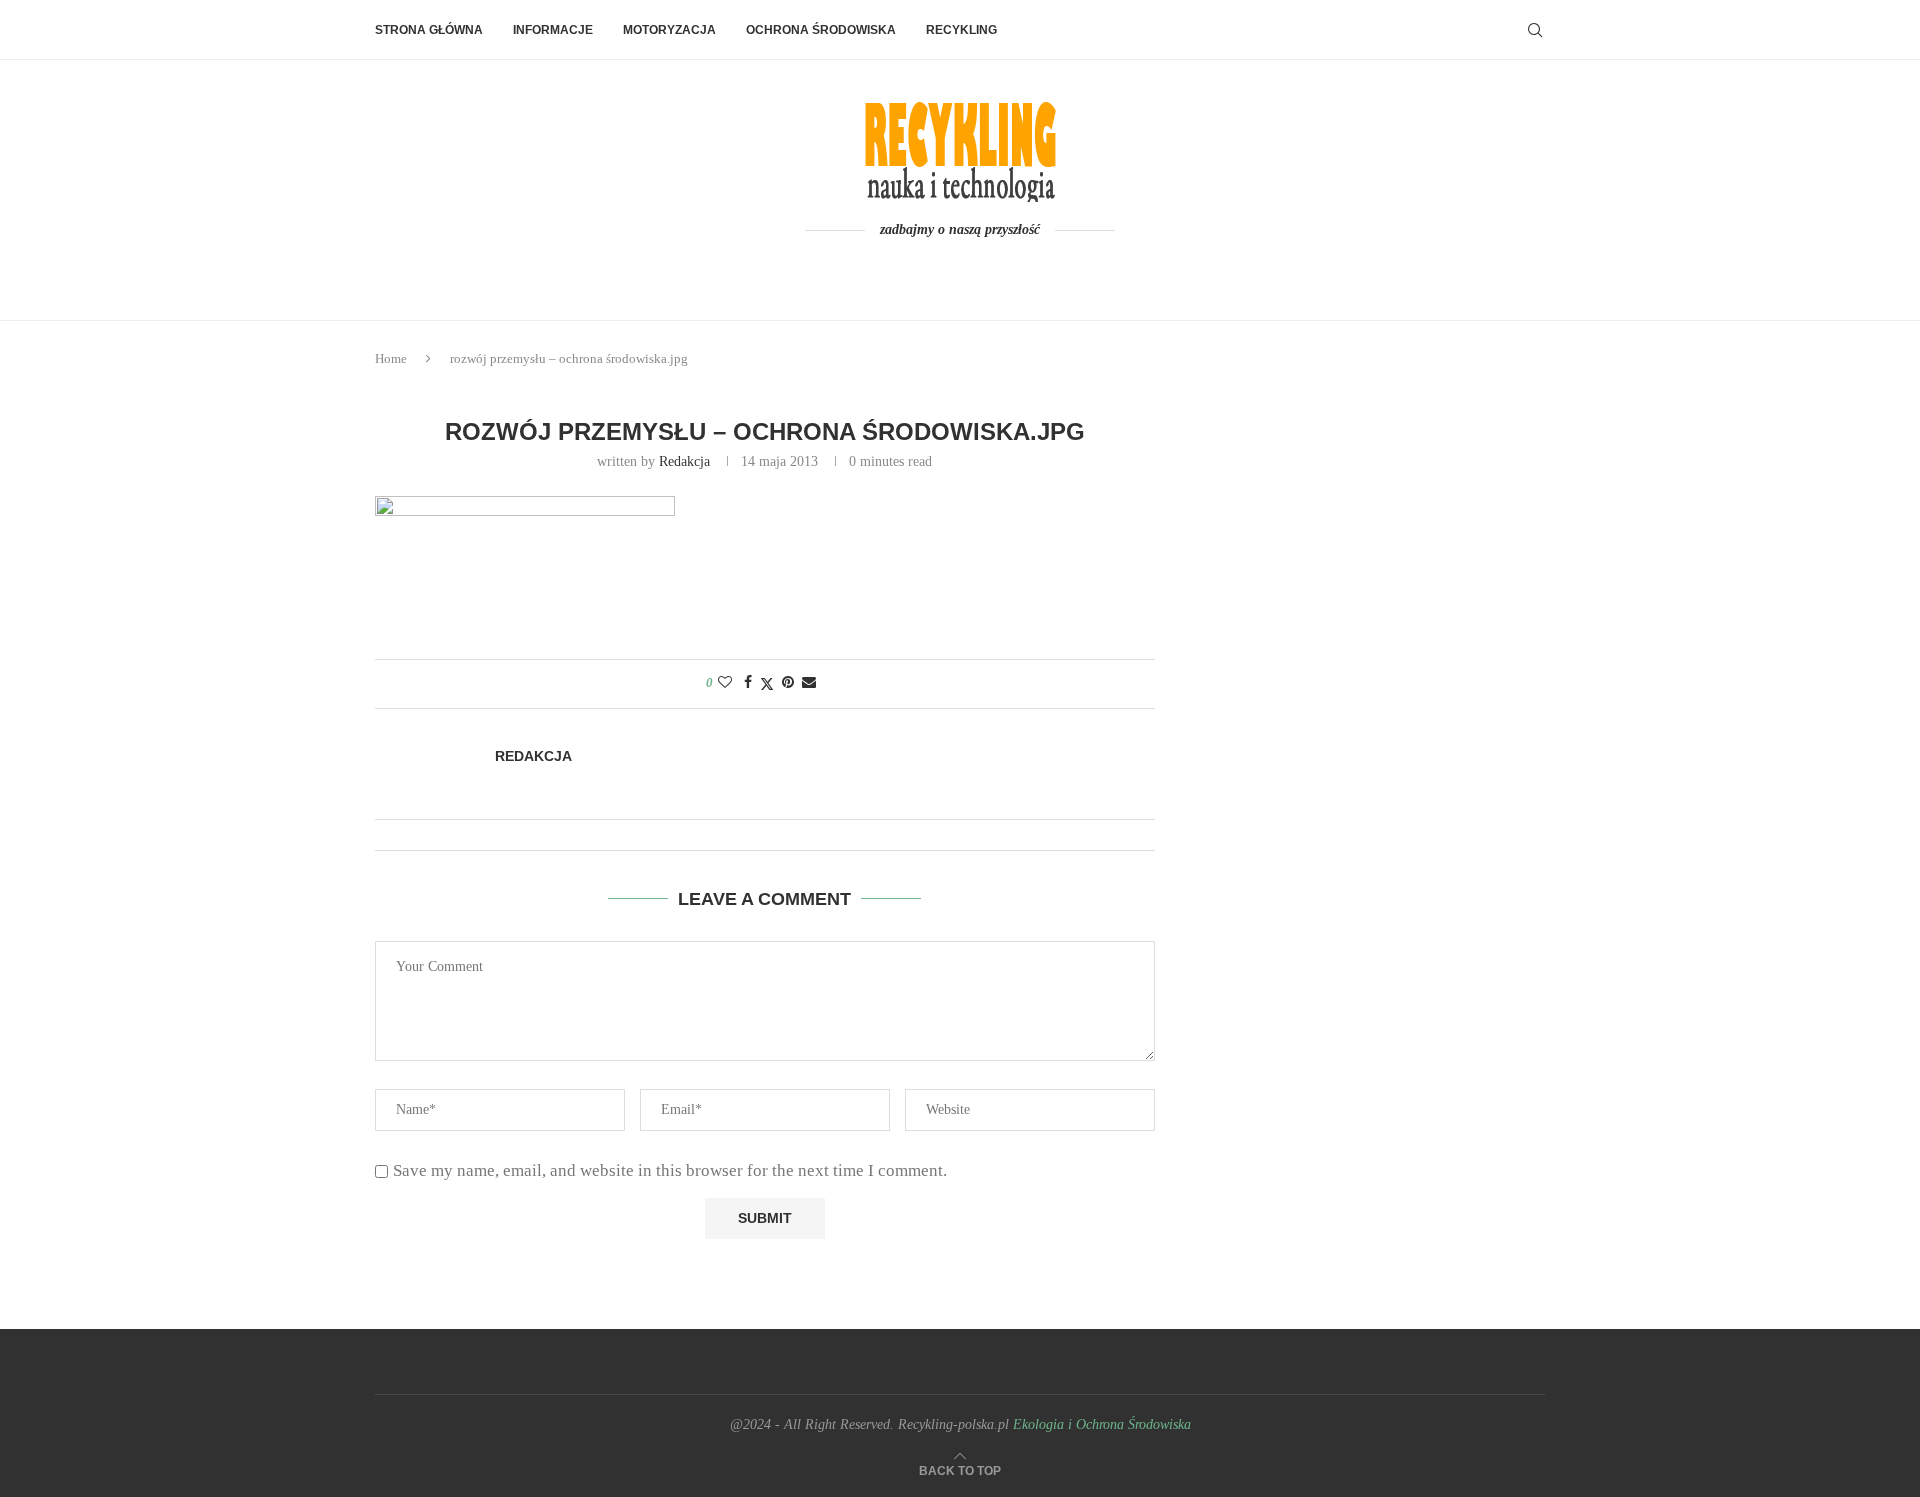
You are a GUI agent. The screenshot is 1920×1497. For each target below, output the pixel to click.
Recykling (961, 30)
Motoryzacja (669, 30)
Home (391, 358)
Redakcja (684, 461)
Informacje (553, 30)
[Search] (1535, 30)
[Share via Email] (809, 683)
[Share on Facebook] (748, 683)
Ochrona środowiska (821, 30)
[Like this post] (725, 683)
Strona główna (429, 30)
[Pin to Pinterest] (788, 683)
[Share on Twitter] (767, 684)
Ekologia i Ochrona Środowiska (1102, 1424)
